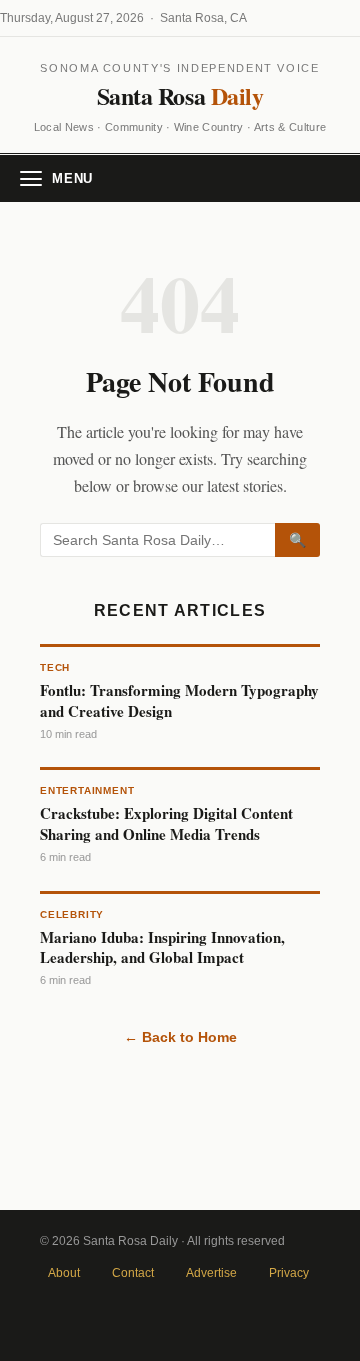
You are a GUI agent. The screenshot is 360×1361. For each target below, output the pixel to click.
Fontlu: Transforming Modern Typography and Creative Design (179, 700)
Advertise (211, 1273)
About (64, 1273)
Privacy (289, 1273)
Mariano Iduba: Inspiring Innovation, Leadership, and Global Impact (162, 947)
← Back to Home (180, 1037)
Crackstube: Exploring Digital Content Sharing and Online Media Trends (166, 823)
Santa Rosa (180, 95)
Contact (133, 1273)
